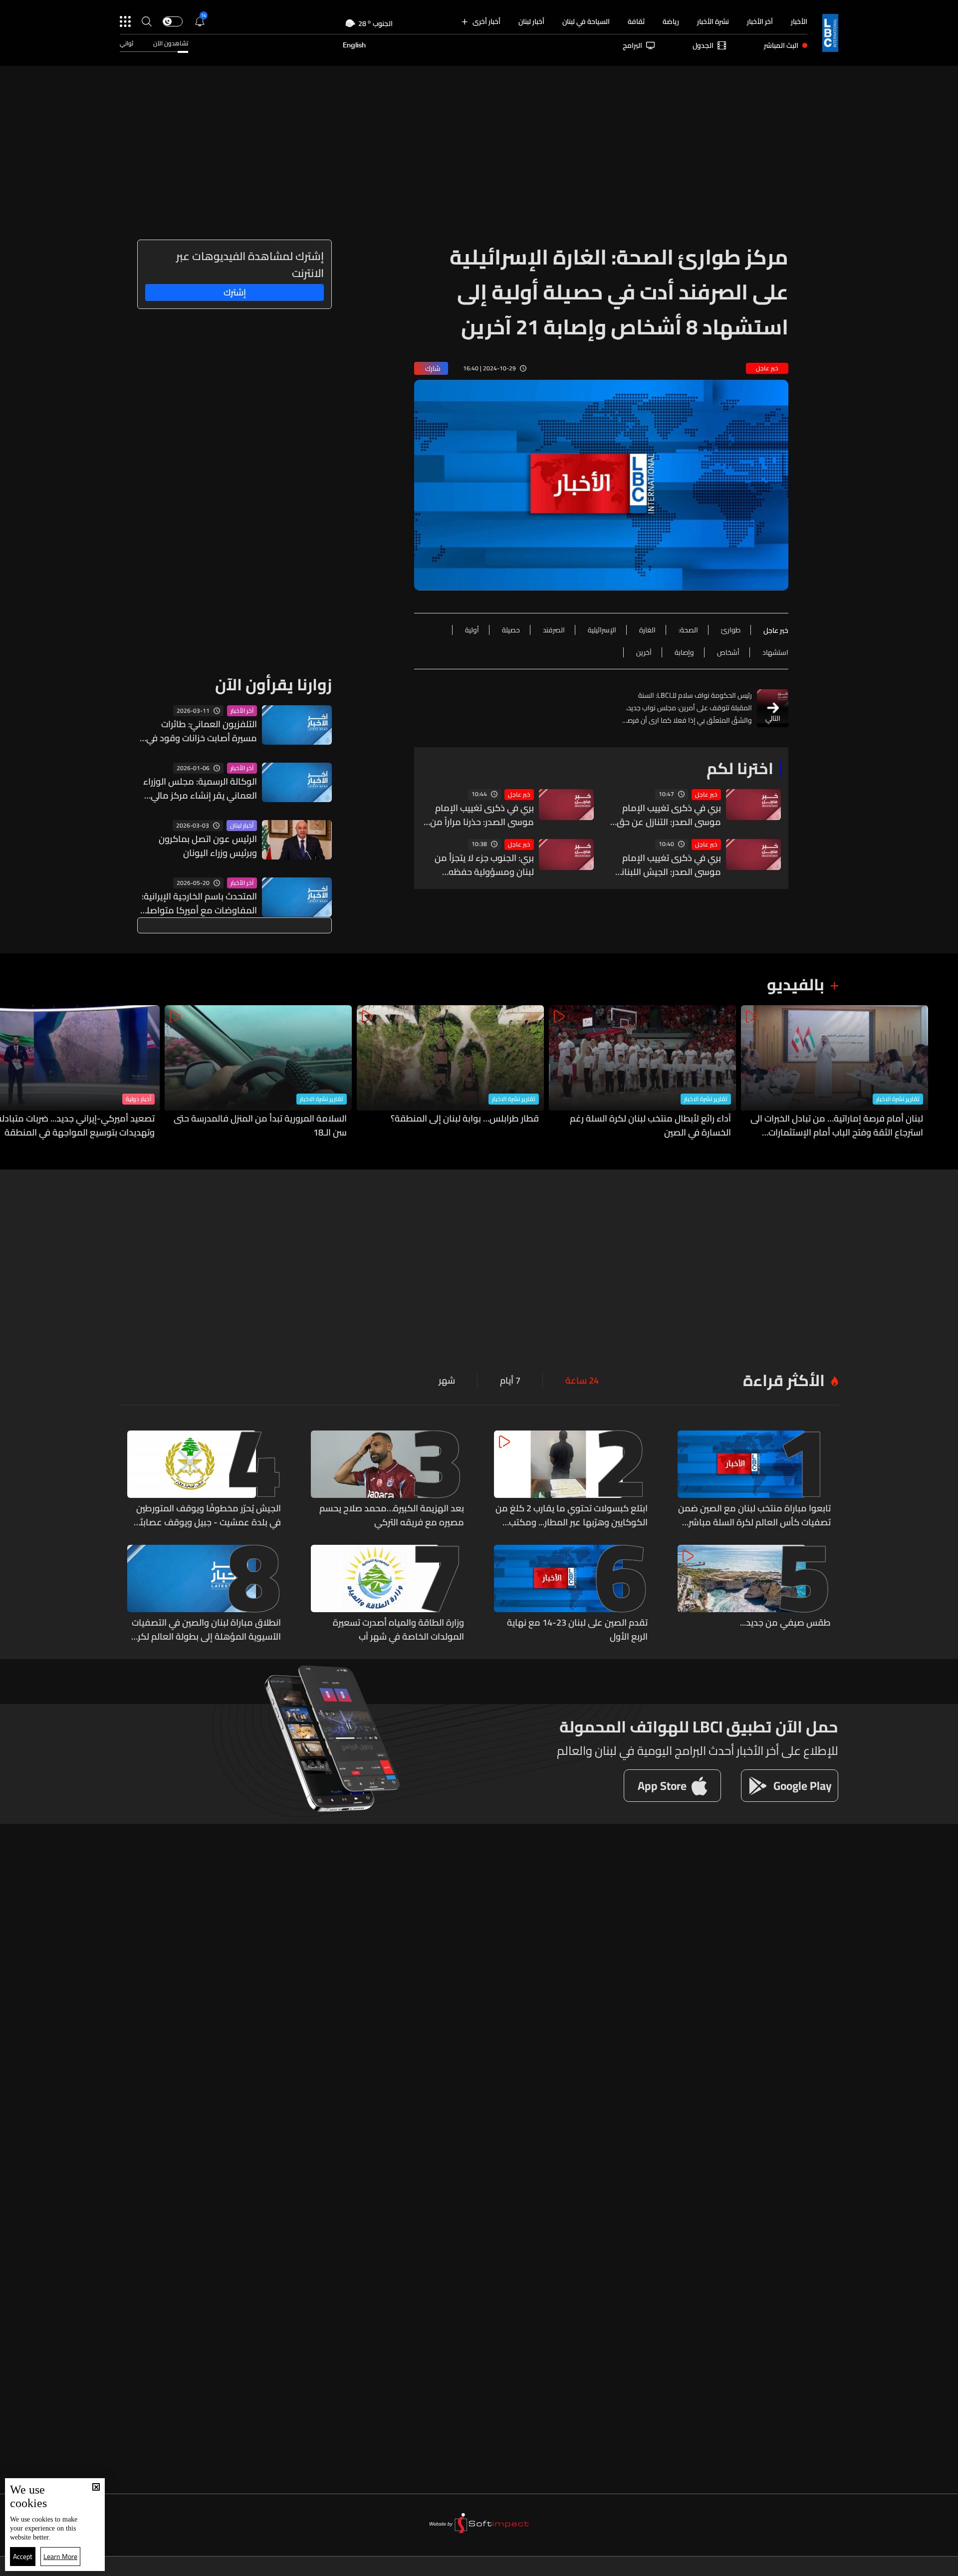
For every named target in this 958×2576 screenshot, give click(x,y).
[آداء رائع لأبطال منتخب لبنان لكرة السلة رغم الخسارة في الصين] (642, 1072)
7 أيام (510, 1381)
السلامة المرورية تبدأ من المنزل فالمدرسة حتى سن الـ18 (260, 1126)
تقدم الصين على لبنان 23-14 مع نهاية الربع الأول (577, 1630)
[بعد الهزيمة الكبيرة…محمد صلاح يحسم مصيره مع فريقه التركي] (388, 1480)
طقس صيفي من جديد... (785, 1623)
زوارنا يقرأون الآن (273, 684)
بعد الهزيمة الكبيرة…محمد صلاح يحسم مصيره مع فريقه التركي (392, 1515)
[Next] (12, 1072)
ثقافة (636, 21)
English (354, 45)
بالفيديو (796, 984)
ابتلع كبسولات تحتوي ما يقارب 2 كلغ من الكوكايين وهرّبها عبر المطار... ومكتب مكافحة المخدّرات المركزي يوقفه (572, 1515)
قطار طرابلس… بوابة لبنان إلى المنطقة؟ (465, 1119)
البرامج (632, 45)
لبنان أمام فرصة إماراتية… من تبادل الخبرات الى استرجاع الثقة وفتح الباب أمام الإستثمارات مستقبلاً (837, 1126)
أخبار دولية (138, 1099)
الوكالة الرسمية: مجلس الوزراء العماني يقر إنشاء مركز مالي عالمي (200, 789)
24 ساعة (582, 1381)
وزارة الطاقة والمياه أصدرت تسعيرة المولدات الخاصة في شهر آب (398, 1630)
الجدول (703, 45)
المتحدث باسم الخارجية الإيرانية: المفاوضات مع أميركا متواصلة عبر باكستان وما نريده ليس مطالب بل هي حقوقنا (199, 903)
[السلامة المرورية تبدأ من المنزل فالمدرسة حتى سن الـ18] (258, 1072)
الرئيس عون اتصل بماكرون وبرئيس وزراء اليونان (208, 846)
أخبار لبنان (531, 21)
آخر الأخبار (760, 21)
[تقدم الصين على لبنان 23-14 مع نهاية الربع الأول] (571, 1594)
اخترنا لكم (740, 768)
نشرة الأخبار (713, 21)
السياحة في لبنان (586, 21)
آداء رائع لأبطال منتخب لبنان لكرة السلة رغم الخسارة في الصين (650, 1126)
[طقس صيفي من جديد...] (754, 1594)
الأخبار (799, 21)
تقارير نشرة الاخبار (898, 1099)
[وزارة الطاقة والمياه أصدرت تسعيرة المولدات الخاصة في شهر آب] (388, 1594)
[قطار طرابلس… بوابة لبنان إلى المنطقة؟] (450, 1072)
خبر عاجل (706, 795)
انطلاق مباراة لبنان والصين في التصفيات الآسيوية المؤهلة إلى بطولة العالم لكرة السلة (206, 1630)
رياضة (671, 21)
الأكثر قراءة (784, 1380)
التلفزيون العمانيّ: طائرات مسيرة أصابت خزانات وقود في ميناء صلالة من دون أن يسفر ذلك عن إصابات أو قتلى (202, 731)
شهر (447, 1381)
